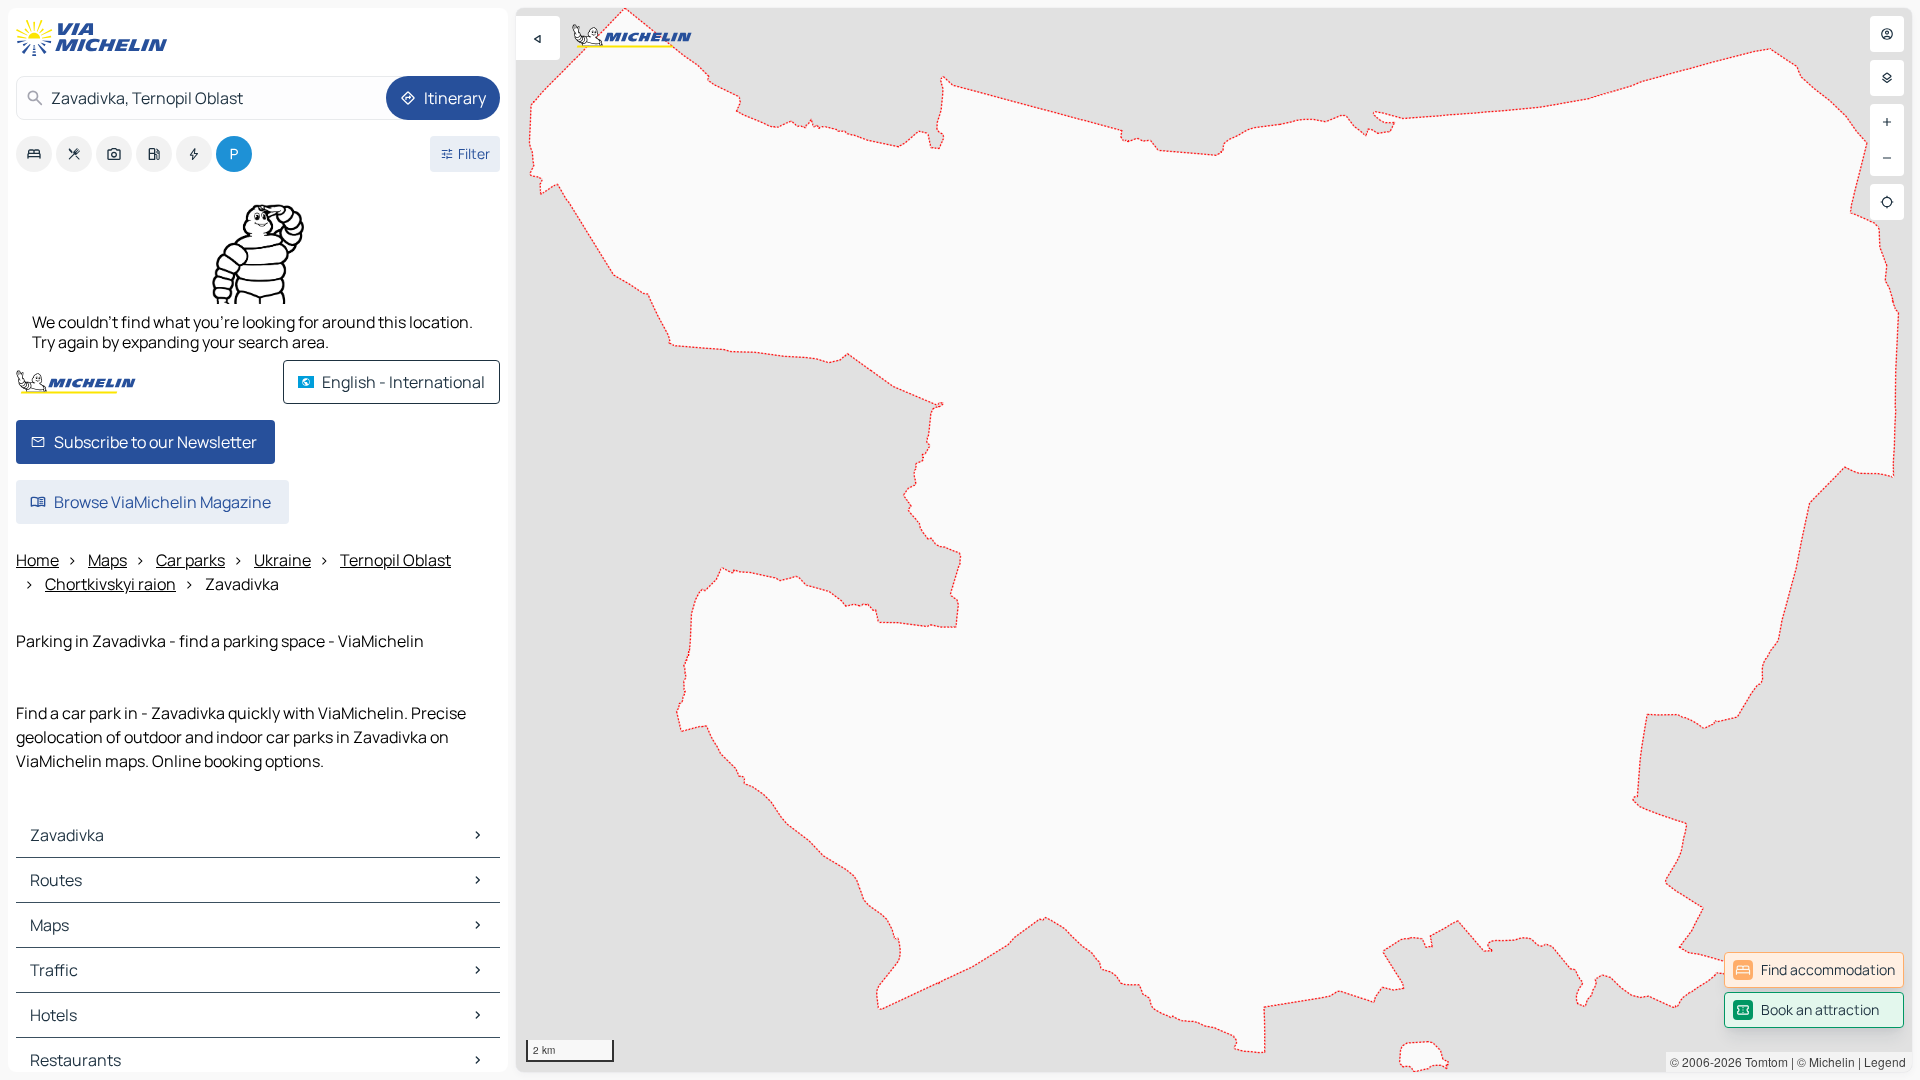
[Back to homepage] (96, 38)
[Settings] (1887, 78)
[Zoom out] (1887, 158)
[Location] (1887, 202)
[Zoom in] (1887, 122)
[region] (1214, 540)
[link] (1814, 970)
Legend (1885, 1061)
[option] (34, 154)
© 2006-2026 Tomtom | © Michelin (1762, 1061)
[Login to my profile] (1887, 34)
